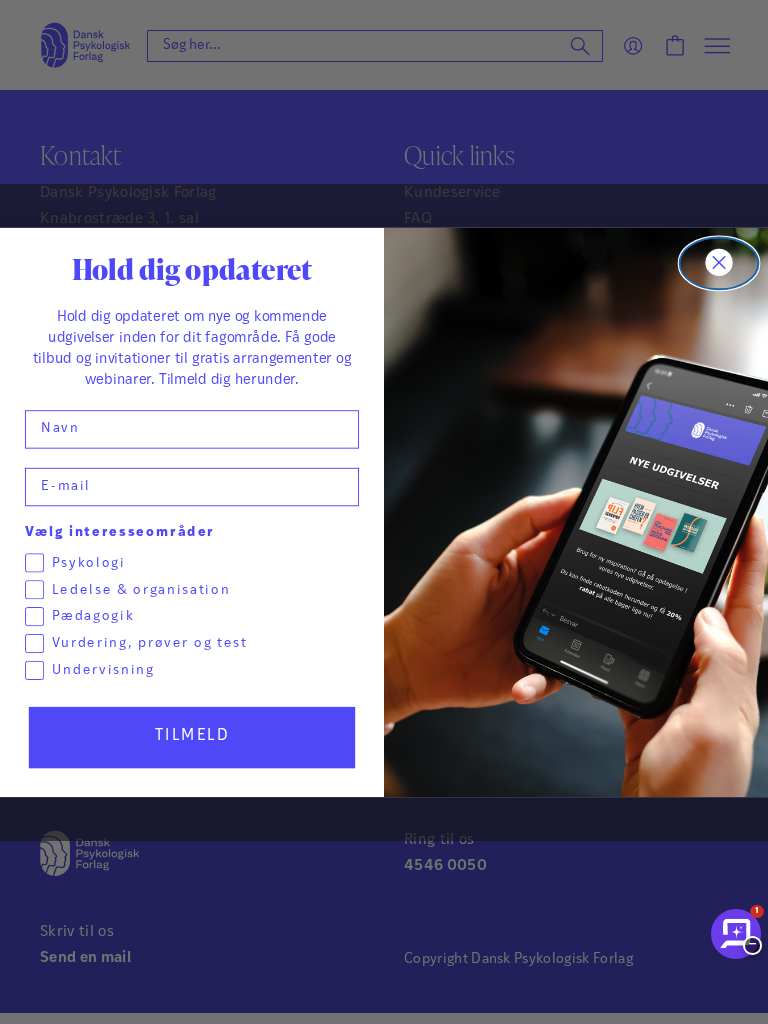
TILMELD (192, 735)
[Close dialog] (719, 263)
